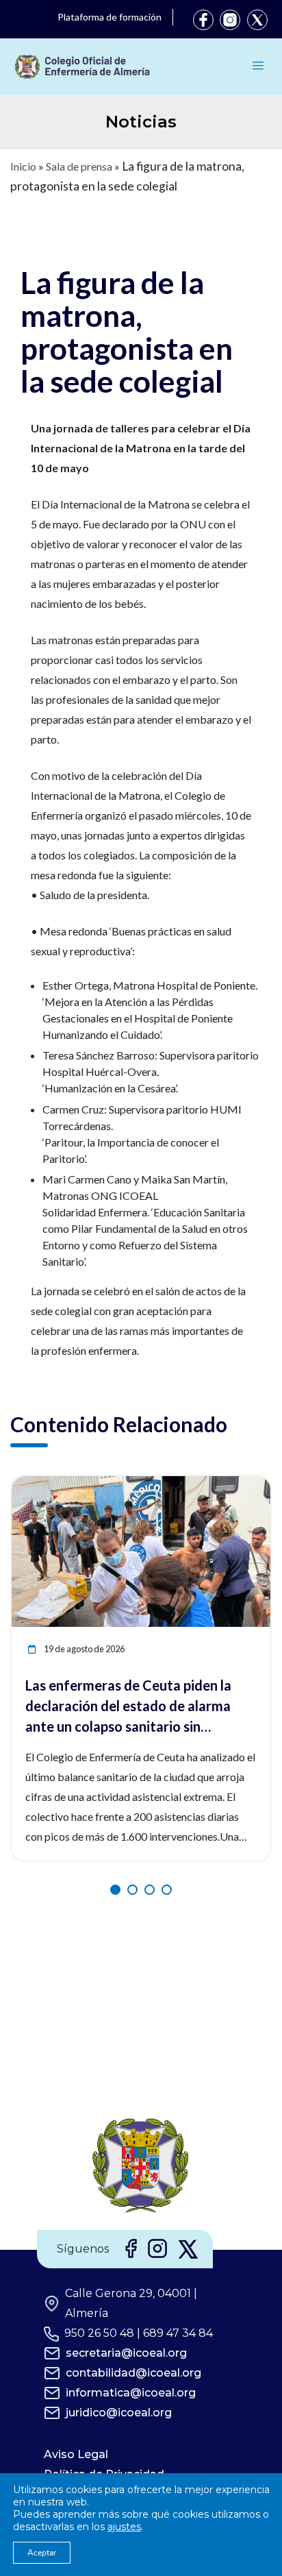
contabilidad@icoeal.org (133, 2373)
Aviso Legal (76, 2454)
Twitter (257, 20)
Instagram (230, 20)
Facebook (203, 20)
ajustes (124, 2527)
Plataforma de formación (110, 17)
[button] (115, 1890)
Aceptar (42, 2553)
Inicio (23, 166)
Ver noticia (245, 1484)
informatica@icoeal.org (131, 2393)
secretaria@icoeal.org (126, 2353)
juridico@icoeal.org (119, 2413)
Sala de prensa (79, 166)
